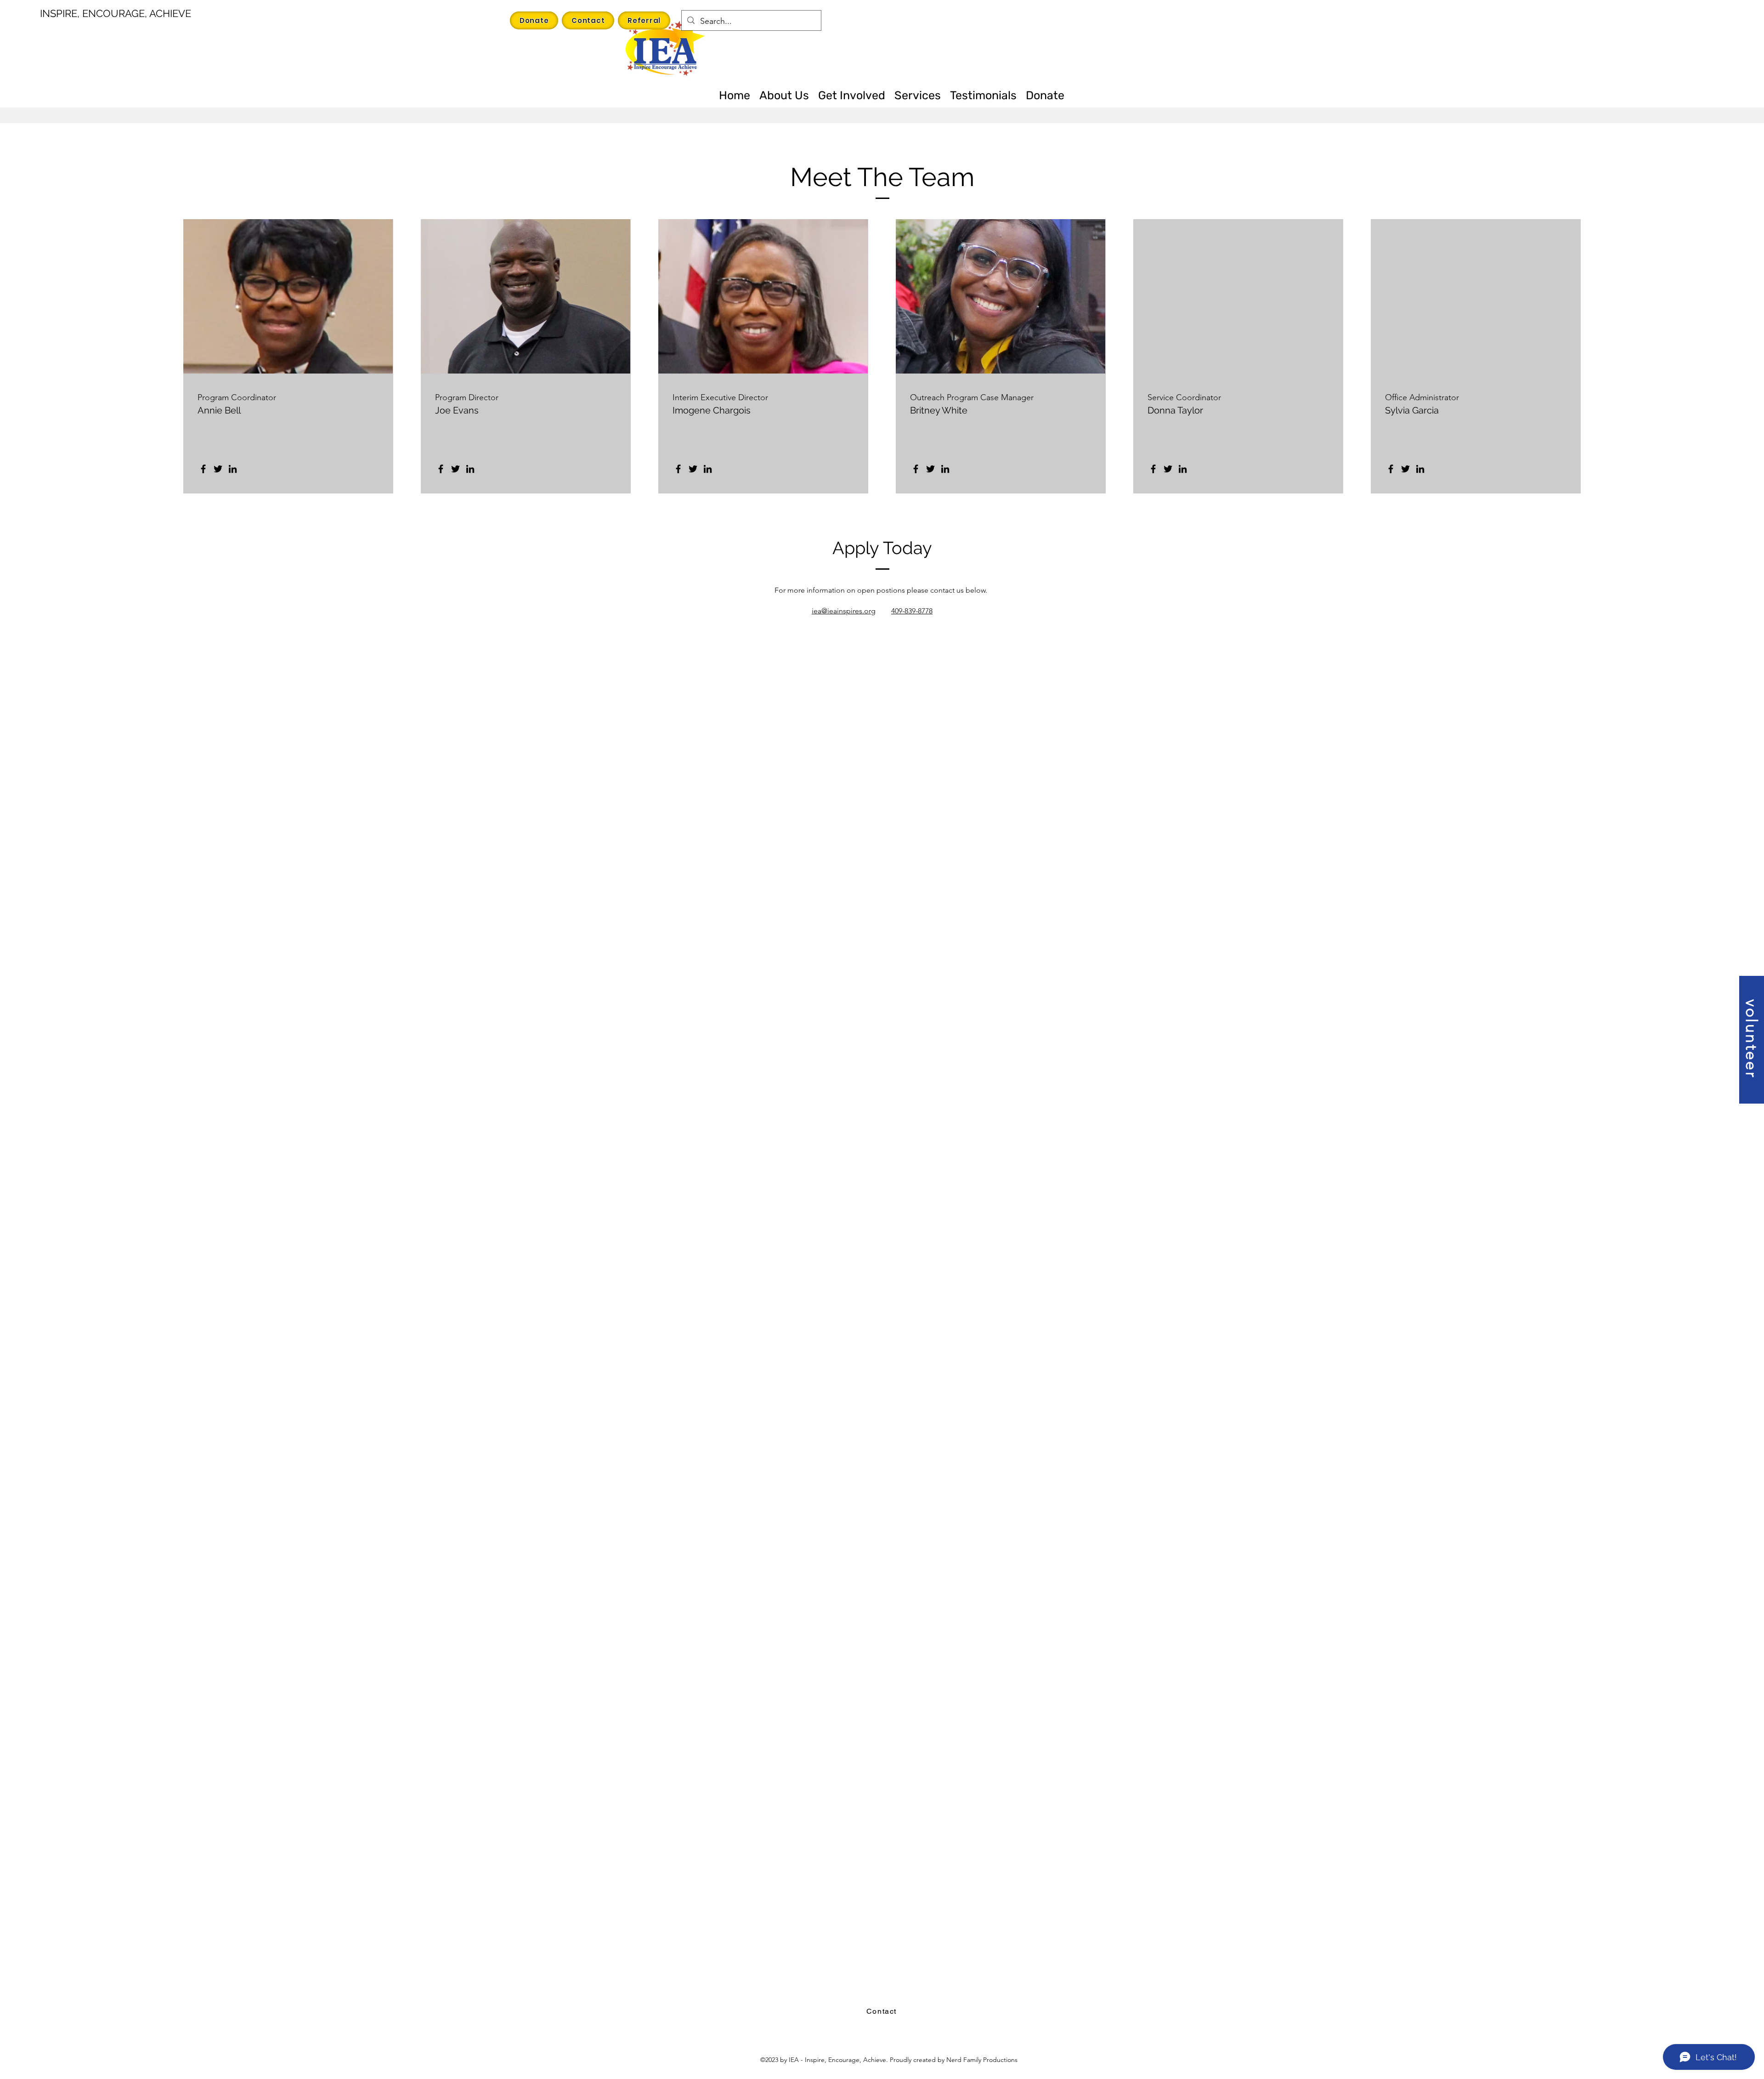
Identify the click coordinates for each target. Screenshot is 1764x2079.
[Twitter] (218, 469)
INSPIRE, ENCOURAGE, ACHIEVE (116, 13)
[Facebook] (203, 469)
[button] (1752, 1040)
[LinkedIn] (233, 469)
